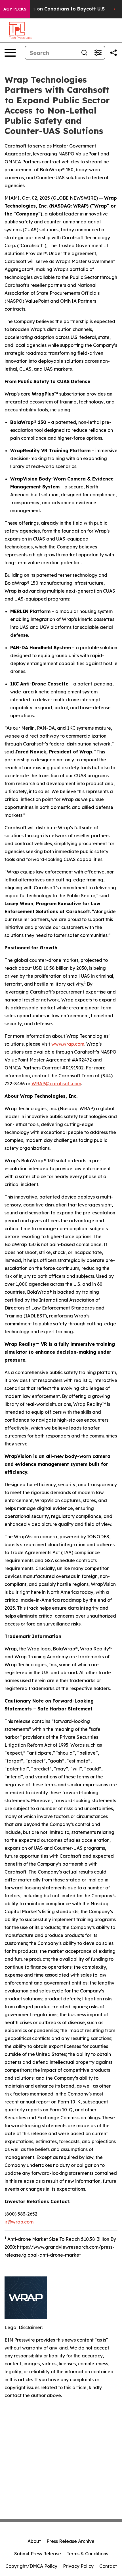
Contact (108, 2566)
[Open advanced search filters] (98, 53)
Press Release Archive (71, 2541)
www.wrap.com (68, 1044)
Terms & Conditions (87, 2554)
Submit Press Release (38, 2554)
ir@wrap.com (19, 2222)
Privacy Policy (78, 2566)
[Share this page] (113, 53)
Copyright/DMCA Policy (31, 2566)
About (34, 2541)
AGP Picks (15, 9)
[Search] (84, 53)
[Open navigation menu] (10, 53)
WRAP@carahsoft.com (56, 1084)
